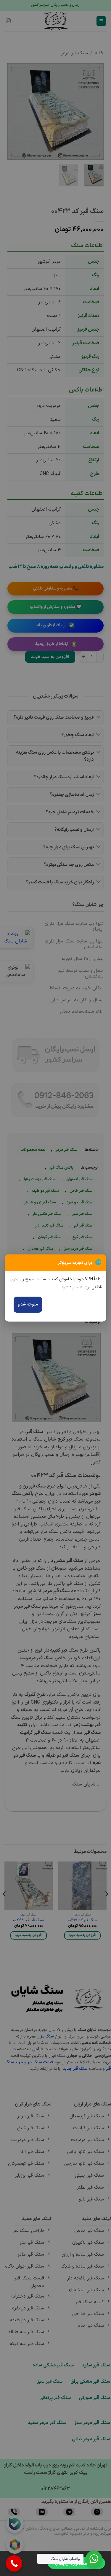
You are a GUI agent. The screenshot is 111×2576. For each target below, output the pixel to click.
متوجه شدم (28, 1304)
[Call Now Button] (14, 2563)
